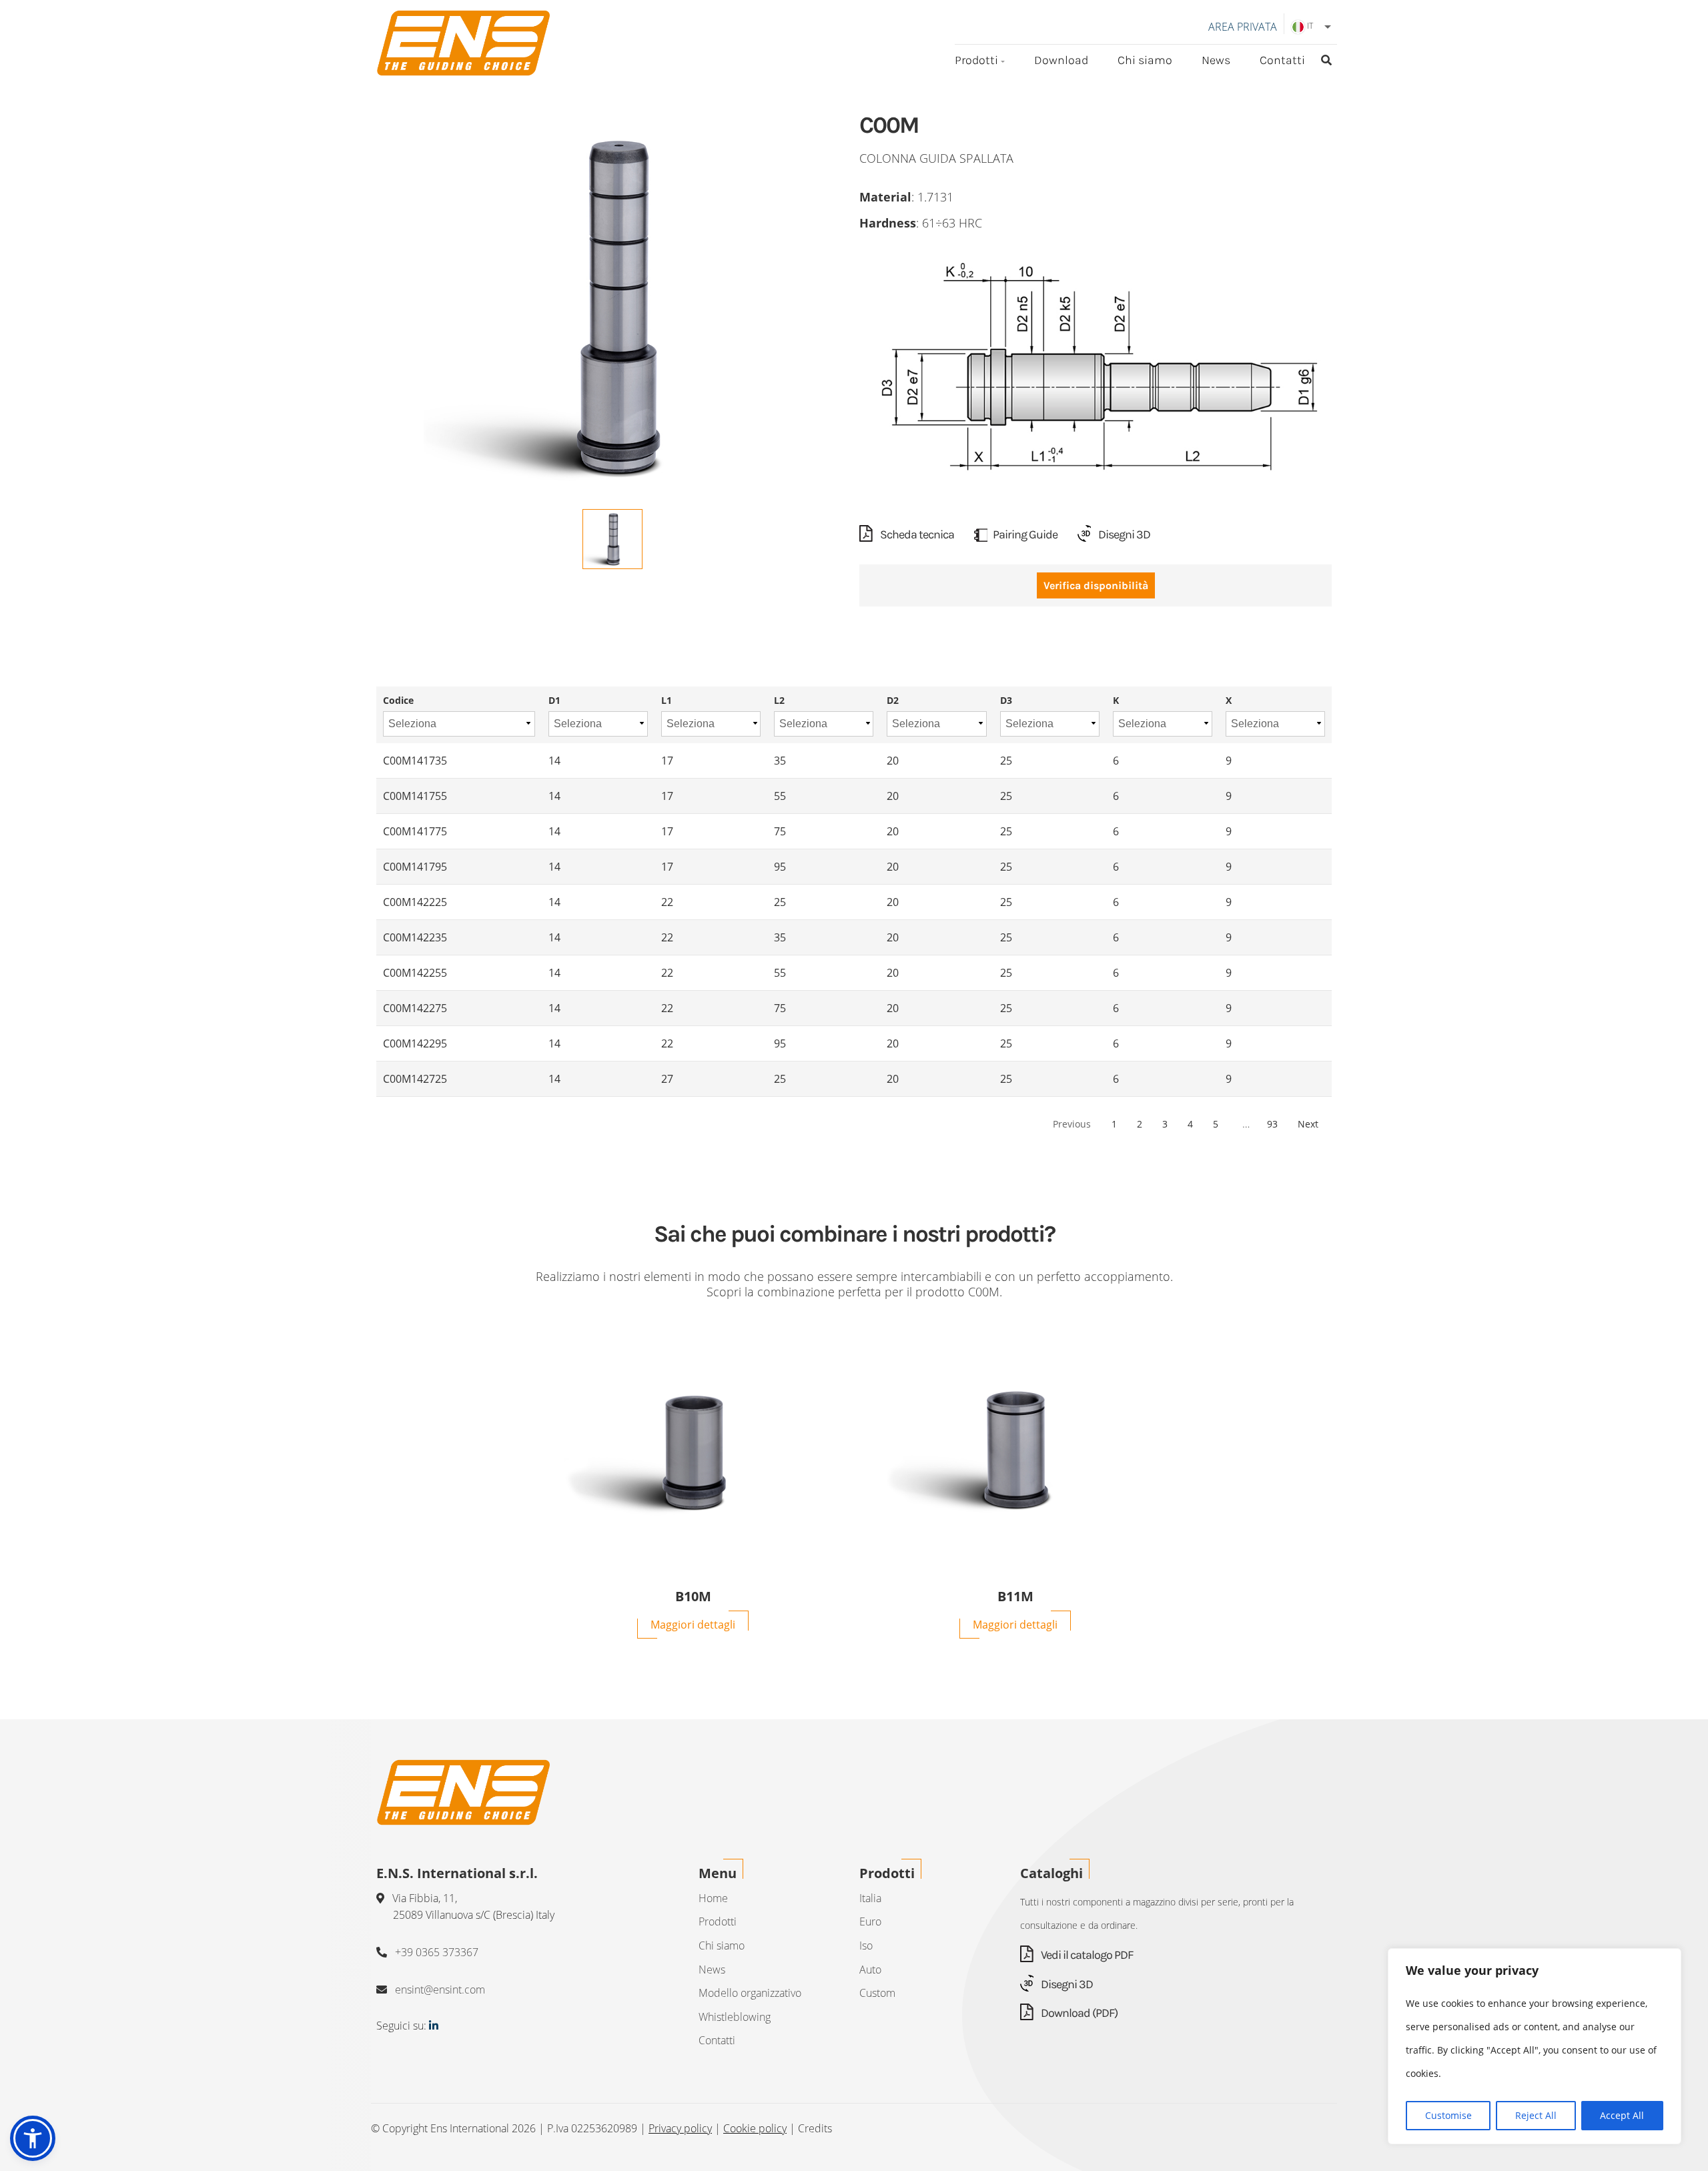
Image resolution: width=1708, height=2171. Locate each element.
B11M (1015, 1597)
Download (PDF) (1078, 2013)
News (1216, 60)
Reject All (1536, 2115)
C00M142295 (415, 1043)
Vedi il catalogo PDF (1086, 1955)
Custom (877, 1993)
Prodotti (976, 60)
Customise (1448, 2115)
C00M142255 (415, 973)
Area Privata (1243, 27)
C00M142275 (415, 1008)
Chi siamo (1145, 60)
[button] (33, 2138)
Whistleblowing (735, 2017)
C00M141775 (415, 831)
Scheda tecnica (916, 534)
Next (1308, 1124)
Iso (866, 1945)
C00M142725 (415, 1079)
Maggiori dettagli (693, 1625)
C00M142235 (415, 937)
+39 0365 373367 (437, 1952)
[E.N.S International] (463, 43)
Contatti (1282, 60)
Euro (870, 1921)
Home (713, 1898)
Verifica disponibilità (1096, 585)
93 (1272, 1124)
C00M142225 (415, 902)
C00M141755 (415, 796)
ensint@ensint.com (440, 1990)
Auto (870, 1970)
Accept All (1622, 2115)
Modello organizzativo (750, 1993)
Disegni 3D (1123, 534)
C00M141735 (415, 761)
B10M (693, 1597)
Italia (870, 1898)
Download (1061, 60)
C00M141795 (415, 867)
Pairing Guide (1025, 534)
